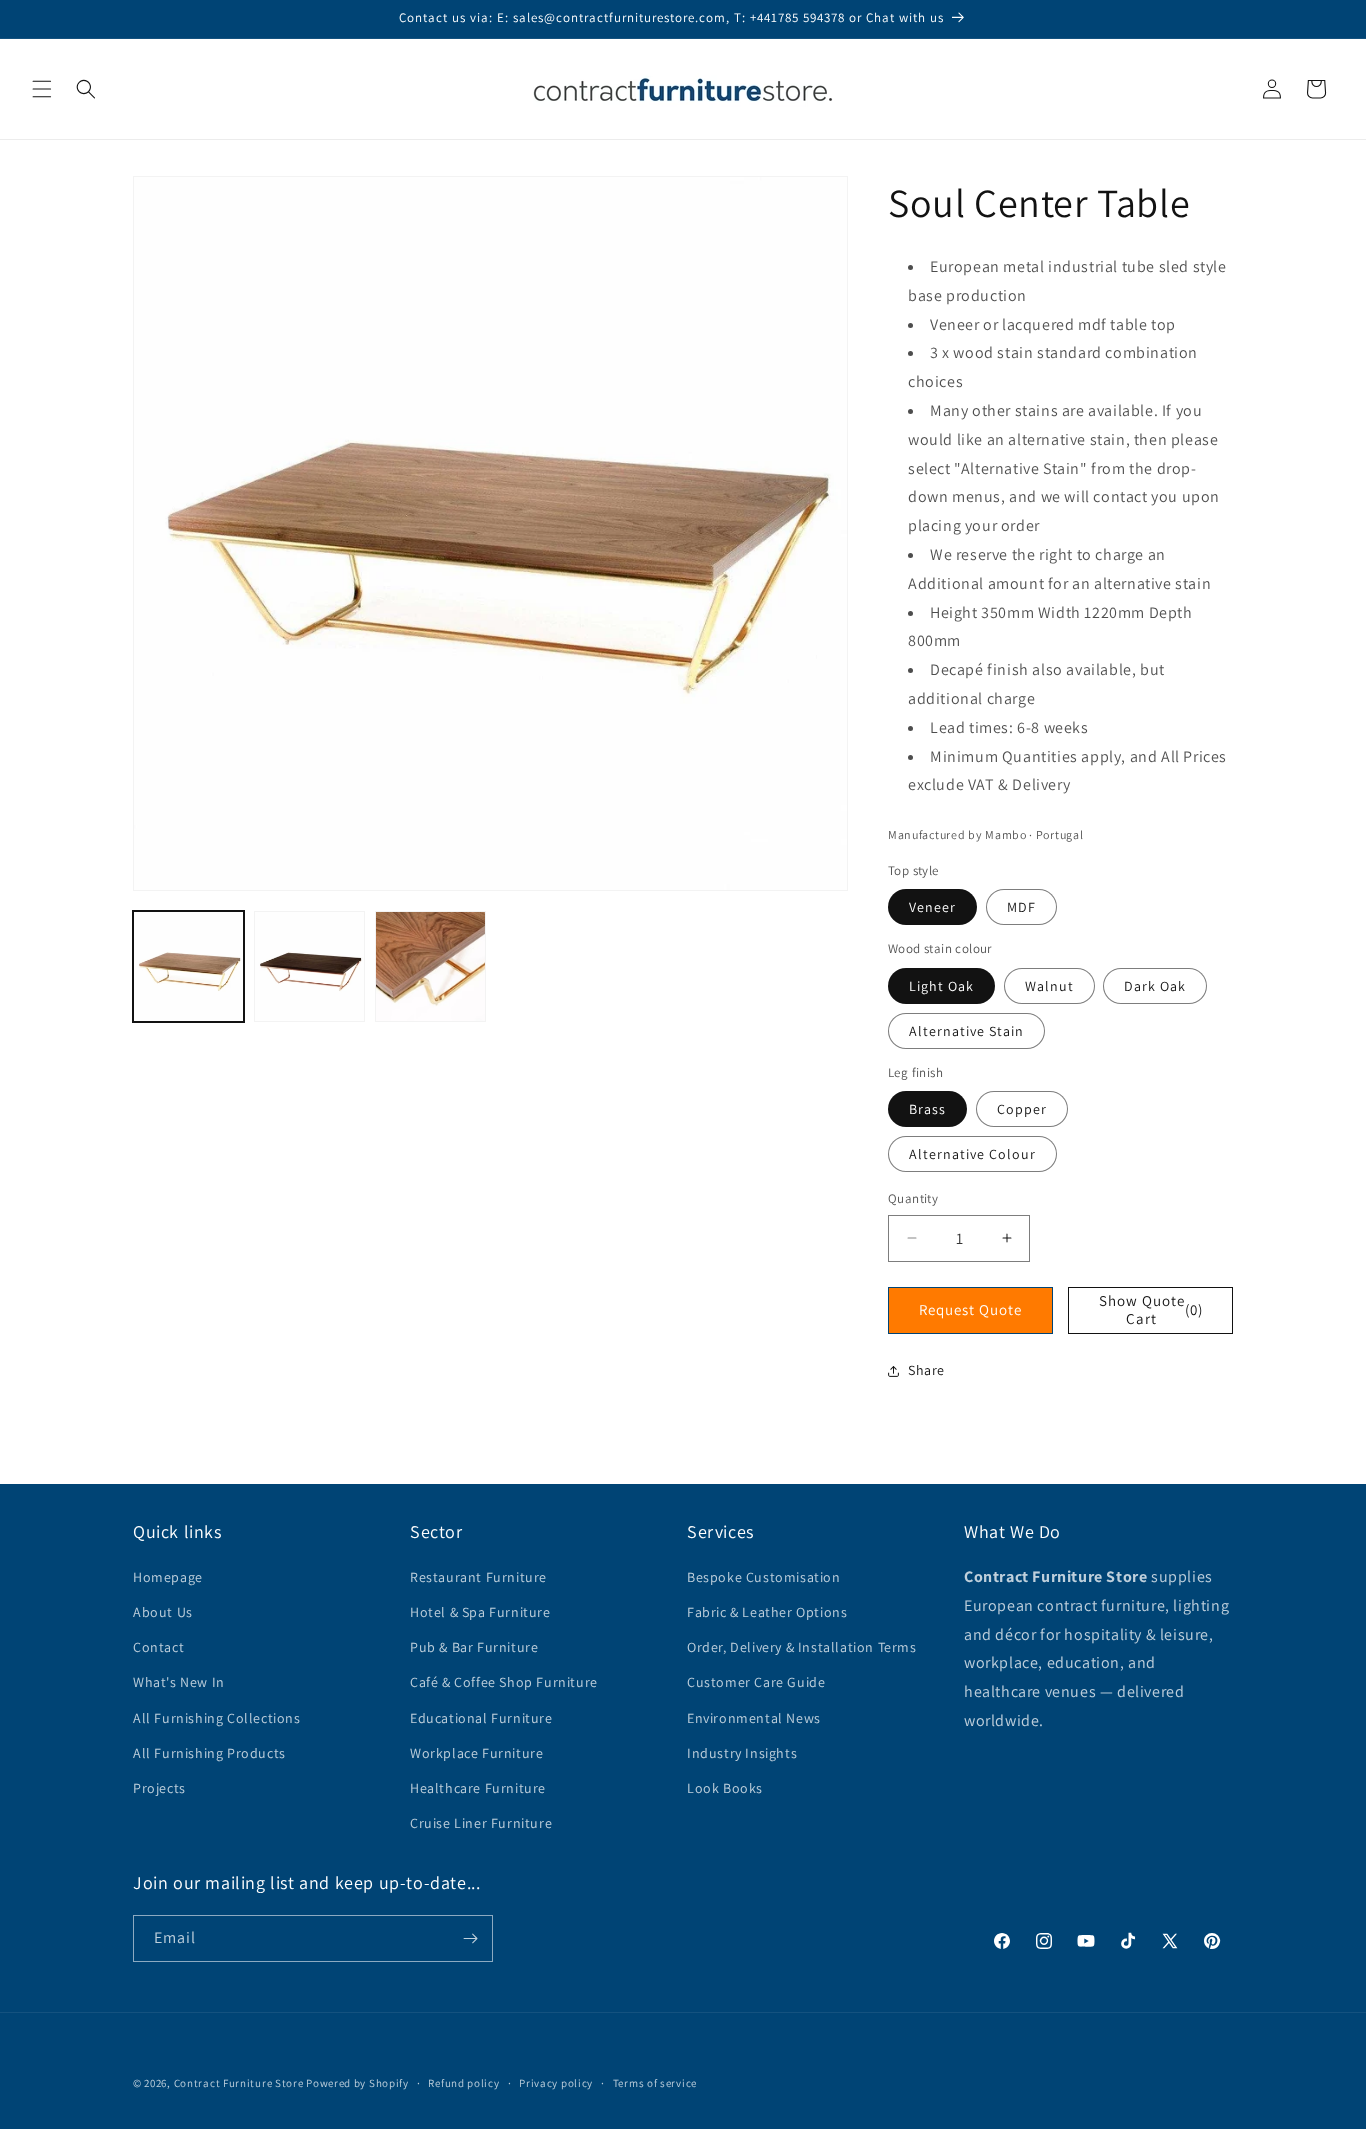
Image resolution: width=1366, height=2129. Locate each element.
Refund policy (463, 2083)
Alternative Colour (972, 1154)
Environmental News (754, 1718)
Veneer (932, 907)
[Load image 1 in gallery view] (188, 966)
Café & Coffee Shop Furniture (504, 1682)
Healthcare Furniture (478, 1788)
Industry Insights (742, 1753)
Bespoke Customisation (764, 1577)
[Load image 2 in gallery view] (309, 966)
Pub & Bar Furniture (474, 1647)
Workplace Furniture (476, 1753)
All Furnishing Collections (217, 1718)
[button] (42, 89)
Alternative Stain (966, 1031)
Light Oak (941, 986)
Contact (158, 1647)
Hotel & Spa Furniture (480, 1612)
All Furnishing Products (209, 1753)
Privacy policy (556, 2083)
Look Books (725, 1788)
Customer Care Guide (756, 1682)
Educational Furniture (481, 1718)
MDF (1021, 907)
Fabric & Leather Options (767, 1612)
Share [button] (926, 1370)
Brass (927, 1109)
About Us (163, 1612)
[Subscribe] (470, 1938)
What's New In (179, 1682)
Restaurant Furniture (478, 1577)
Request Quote (970, 1309)
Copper (1022, 1109)
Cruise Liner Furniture (481, 1823)
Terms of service (655, 2083)
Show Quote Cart (1151, 1309)
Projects (159, 1788)
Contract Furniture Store (239, 2083)
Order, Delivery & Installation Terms (802, 1647)
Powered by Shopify (357, 2083)
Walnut (1049, 986)
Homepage (168, 1577)
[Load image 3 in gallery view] (430, 966)
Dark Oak (1155, 986)
